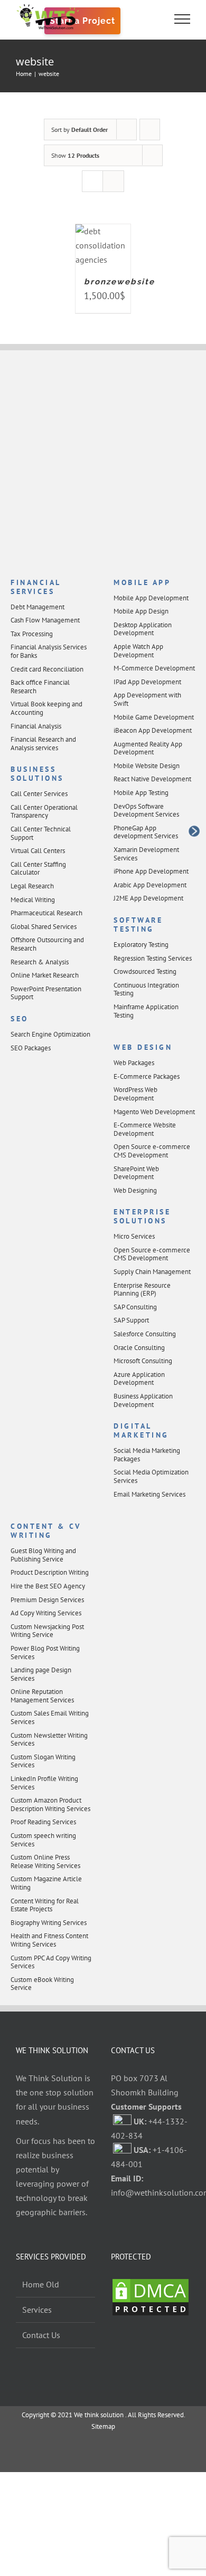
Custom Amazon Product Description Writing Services (50, 1804)
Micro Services (134, 1236)
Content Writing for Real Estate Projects (45, 1905)
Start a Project (82, 21)
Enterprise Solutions (142, 1216)
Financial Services (36, 587)
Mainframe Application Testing (146, 1011)
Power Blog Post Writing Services (45, 1653)
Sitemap (103, 2426)
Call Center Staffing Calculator (38, 869)
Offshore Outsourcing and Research (47, 944)
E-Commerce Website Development (145, 1129)
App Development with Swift (147, 699)
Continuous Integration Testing (146, 989)
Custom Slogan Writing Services (43, 1761)
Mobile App (142, 582)
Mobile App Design (141, 611)
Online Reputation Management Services (42, 1696)
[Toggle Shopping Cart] (146, 19)
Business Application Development (143, 1400)
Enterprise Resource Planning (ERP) (142, 1290)
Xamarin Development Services (146, 854)
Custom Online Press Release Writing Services (45, 1861)
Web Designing (135, 1190)
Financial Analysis (36, 726)
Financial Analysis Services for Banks (49, 651)
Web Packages (134, 1063)
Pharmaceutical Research (46, 913)
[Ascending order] (150, 130)
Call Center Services (39, 794)
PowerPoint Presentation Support (46, 993)
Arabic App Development (150, 885)
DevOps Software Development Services (146, 811)
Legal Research (32, 886)
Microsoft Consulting (143, 1361)
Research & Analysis (40, 962)
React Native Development (152, 779)
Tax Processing (32, 634)
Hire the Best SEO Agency (48, 1586)
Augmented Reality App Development (148, 748)
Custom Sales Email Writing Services (50, 1717)
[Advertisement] (103, 465)
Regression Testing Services (153, 958)
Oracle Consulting (139, 1348)
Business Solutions (37, 774)
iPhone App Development (151, 871)
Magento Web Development (154, 1112)
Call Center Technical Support (41, 833)
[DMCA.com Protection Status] (151, 2284)
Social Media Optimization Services (151, 1476)
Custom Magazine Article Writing (46, 1883)
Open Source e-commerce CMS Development (152, 1151)
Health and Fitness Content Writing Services (49, 1940)
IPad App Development (147, 682)
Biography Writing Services (49, 1923)
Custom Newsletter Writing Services (49, 1740)
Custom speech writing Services (43, 1840)
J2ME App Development (148, 898)
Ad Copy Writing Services (46, 1613)
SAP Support (131, 1320)
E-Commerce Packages (147, 1076)
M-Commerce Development (154, 668)
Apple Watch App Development (138, 651)
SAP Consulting (135, 1307)
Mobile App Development (151, 598)
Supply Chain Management (152, 1272)
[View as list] (113, 181)
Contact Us (41, 2335)
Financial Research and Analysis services (43, 744)
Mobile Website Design (147, 766)
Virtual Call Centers (38, 851)
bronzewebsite (119, 282)
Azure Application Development (139, 1379)
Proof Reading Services (43, 1822)
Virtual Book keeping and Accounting (46, 708)
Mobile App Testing (141, 793)
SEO (20, 1019)
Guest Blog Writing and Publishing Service (43, 1555)
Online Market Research (45, 975)
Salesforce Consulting (145, 1334)
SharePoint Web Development (136, 1173)
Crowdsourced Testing (145, 971)
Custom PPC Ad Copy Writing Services (51, 1962)
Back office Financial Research (40, 687)
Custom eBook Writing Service (42, 1984)
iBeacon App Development (153, 730)
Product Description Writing (50, 1572)
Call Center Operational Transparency (44, 812)
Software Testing (138, 925)
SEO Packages (31, 1048)
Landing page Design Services (41, 1674)
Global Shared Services (44, 927)
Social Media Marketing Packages (147, 1455)
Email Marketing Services (149, 1494)
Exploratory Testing (141, 945)
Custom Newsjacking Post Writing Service (47, 1631)
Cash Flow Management (45, 620)
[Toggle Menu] (182, 19)
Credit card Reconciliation (47, 669)
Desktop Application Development (143, 629)
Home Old (41, 2284)
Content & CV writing (46, 1531)
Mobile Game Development (154, 717)
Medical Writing (33, 900)
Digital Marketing (141, 1430)
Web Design (143, 1047)
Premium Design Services (47, 1600)
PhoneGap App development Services (146, 832)
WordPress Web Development (135, 1094)
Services (37, 2310)
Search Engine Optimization (50, 1034)
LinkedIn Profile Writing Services (44, 1783)
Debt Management (38, 607)
